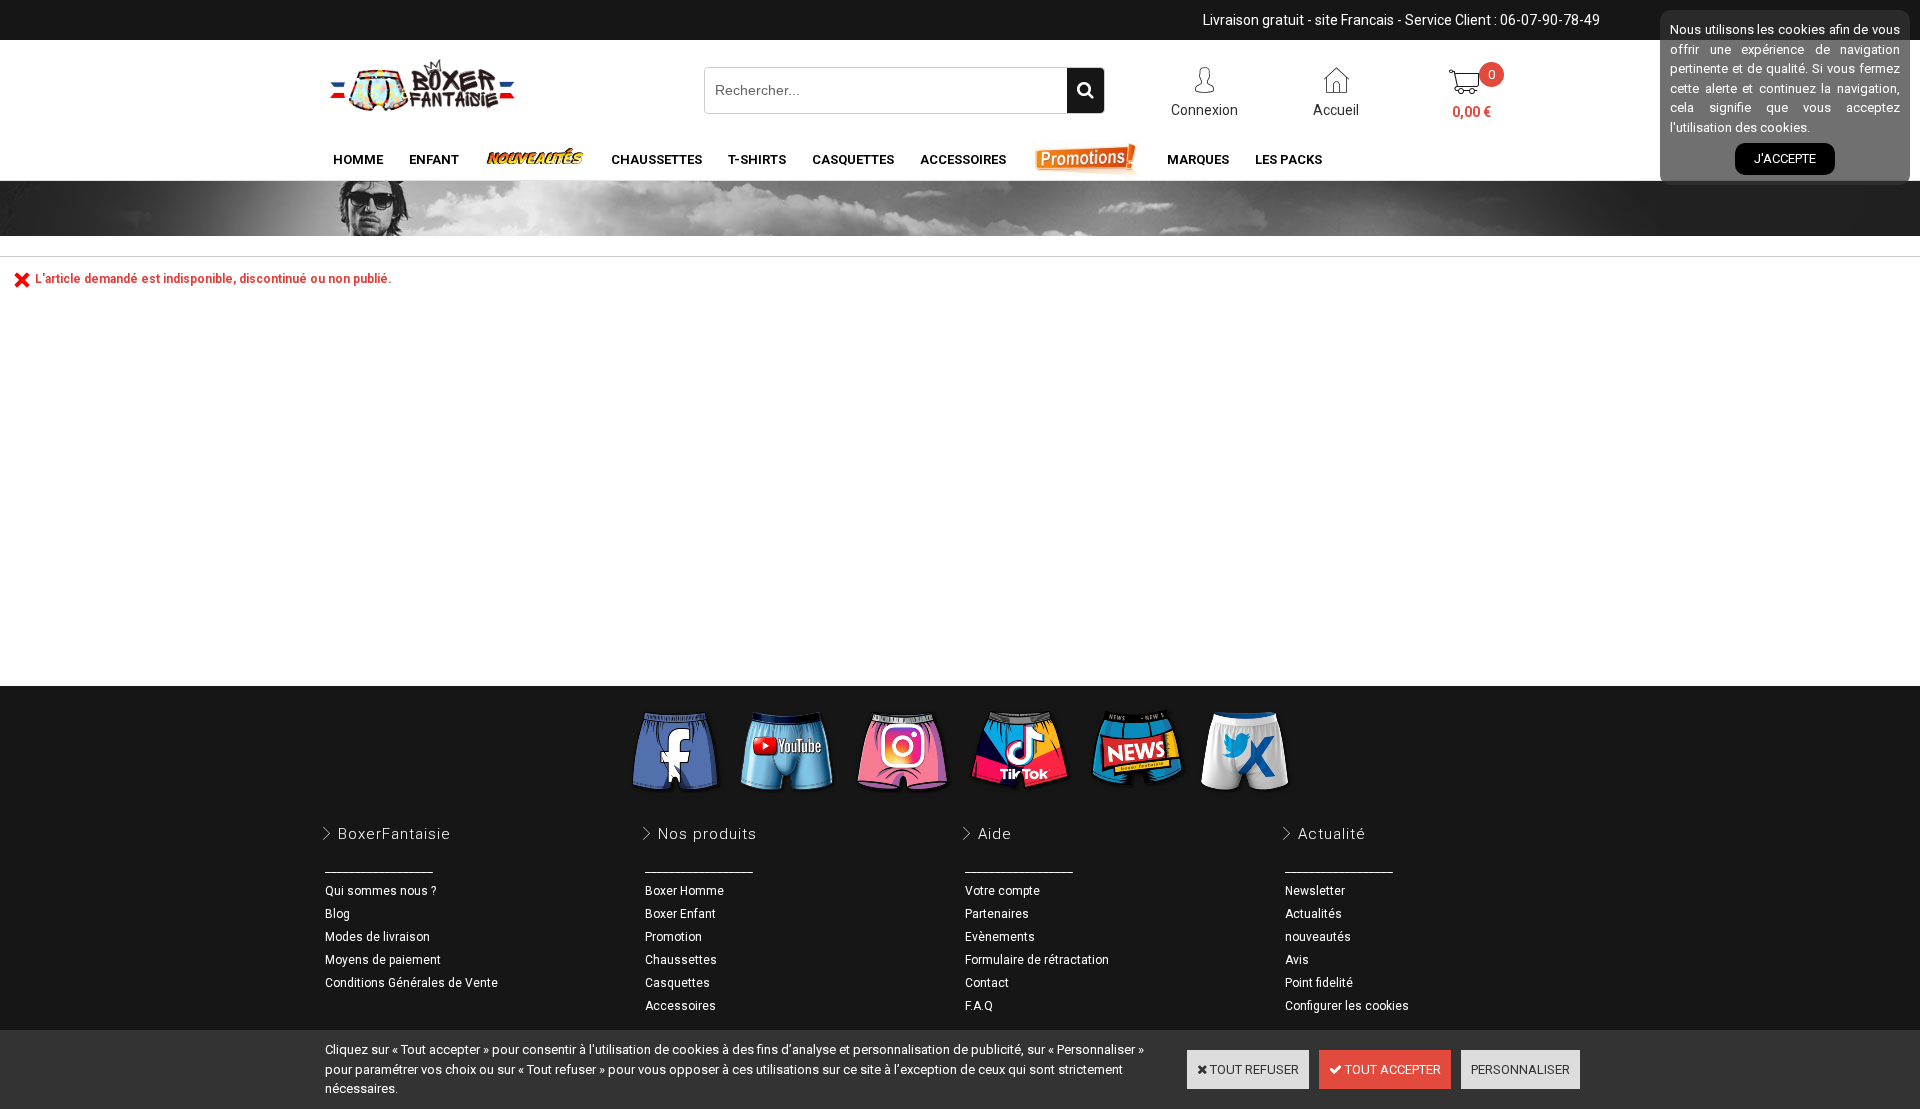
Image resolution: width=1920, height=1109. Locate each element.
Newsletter (1315, 891)
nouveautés (1318, 937)
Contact (987, 983)
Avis (1297, 960)
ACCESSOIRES (963, 159)
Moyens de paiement (383, 960)
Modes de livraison (377, 937)
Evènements (1000, 937)
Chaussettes (681, 960)
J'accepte (1785, 158)
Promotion (673, 937)
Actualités (1313, 914)
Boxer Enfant (680, 914)
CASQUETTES (853, 159)
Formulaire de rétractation (1037, 960)
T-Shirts (757, 159)
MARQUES (1198, 159)
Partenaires (997, 914)
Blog (337, 914)
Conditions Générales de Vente (411, 983)
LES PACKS (1288, 159)
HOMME (358, 159)
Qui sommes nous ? (380, 891)
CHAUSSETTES (656, 159)
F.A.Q (979, 1006)
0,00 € (1471, 112)
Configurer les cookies (1347, 1006)
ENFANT (434, 159)
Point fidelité (1319, 983)
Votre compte (1002, 891)
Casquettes (677, 983)
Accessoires (680, 1006)
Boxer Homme (684, 891)
